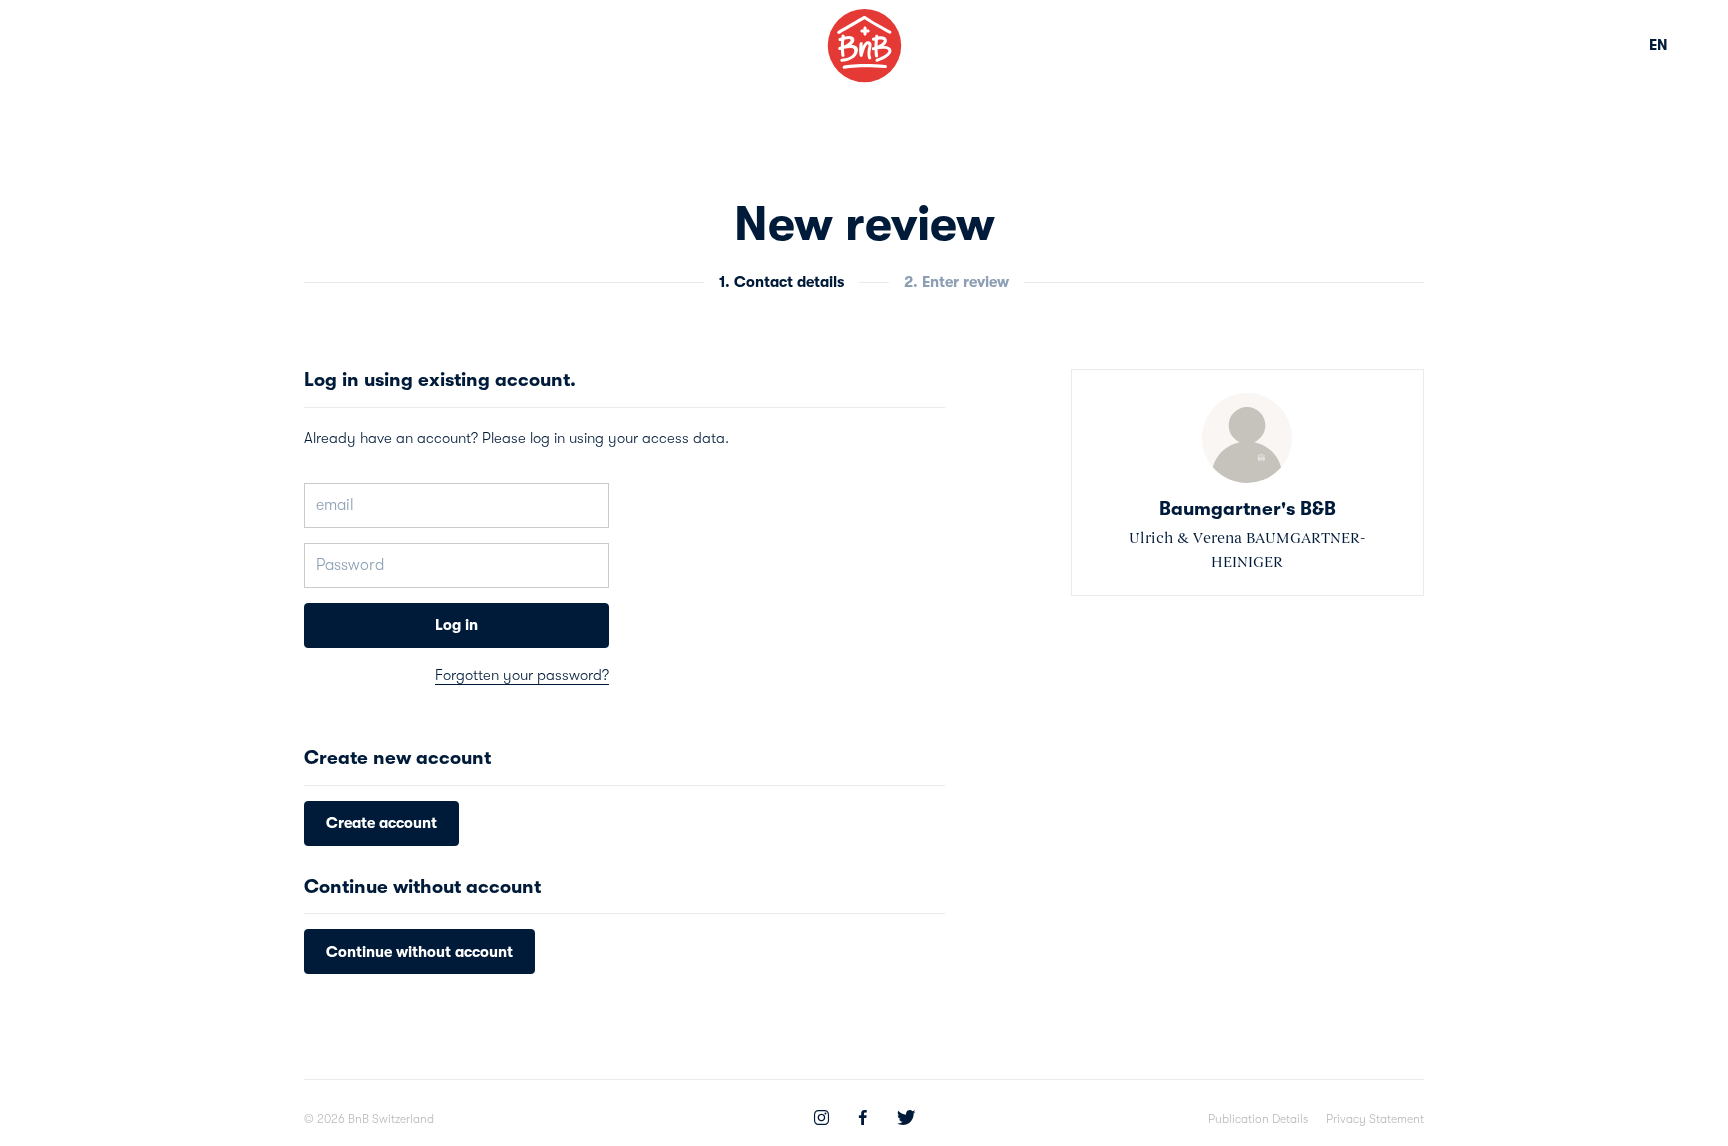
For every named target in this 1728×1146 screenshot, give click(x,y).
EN (1658, 45)
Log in (456, 625)
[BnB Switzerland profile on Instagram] (821, 1120)
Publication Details (1258, 1119)
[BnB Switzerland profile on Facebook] (863, 1120)
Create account (381, 823)
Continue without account (419, 952)
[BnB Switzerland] (864, 45)
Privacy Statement (1375, 1119)
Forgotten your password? (522, 675)
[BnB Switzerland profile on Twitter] (906, 1120)
